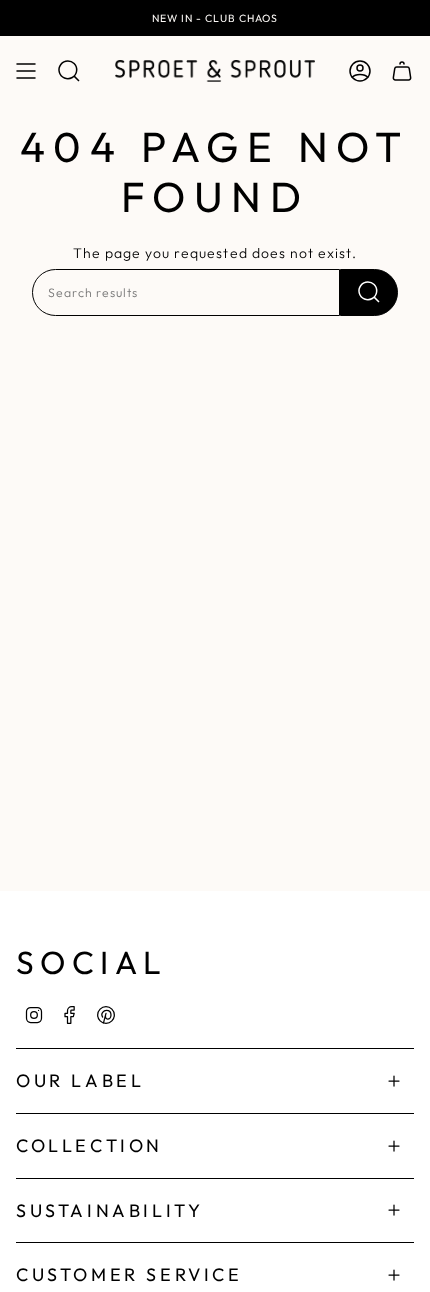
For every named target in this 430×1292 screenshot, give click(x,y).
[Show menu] (26, 71)
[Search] (369, 292)
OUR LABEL (80, 1080)
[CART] (402, 71)
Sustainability (109, 1210)
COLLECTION (89, 1145)
